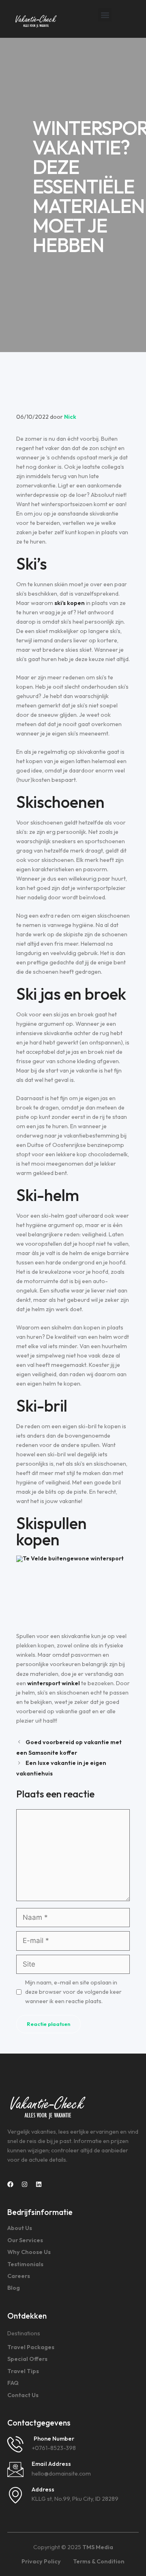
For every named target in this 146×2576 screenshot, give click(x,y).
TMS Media (98, 2547)
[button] (105, 15)
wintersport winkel (54, 1683)
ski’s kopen (70, 603)
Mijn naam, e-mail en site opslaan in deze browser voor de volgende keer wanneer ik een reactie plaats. (73, 1992)
